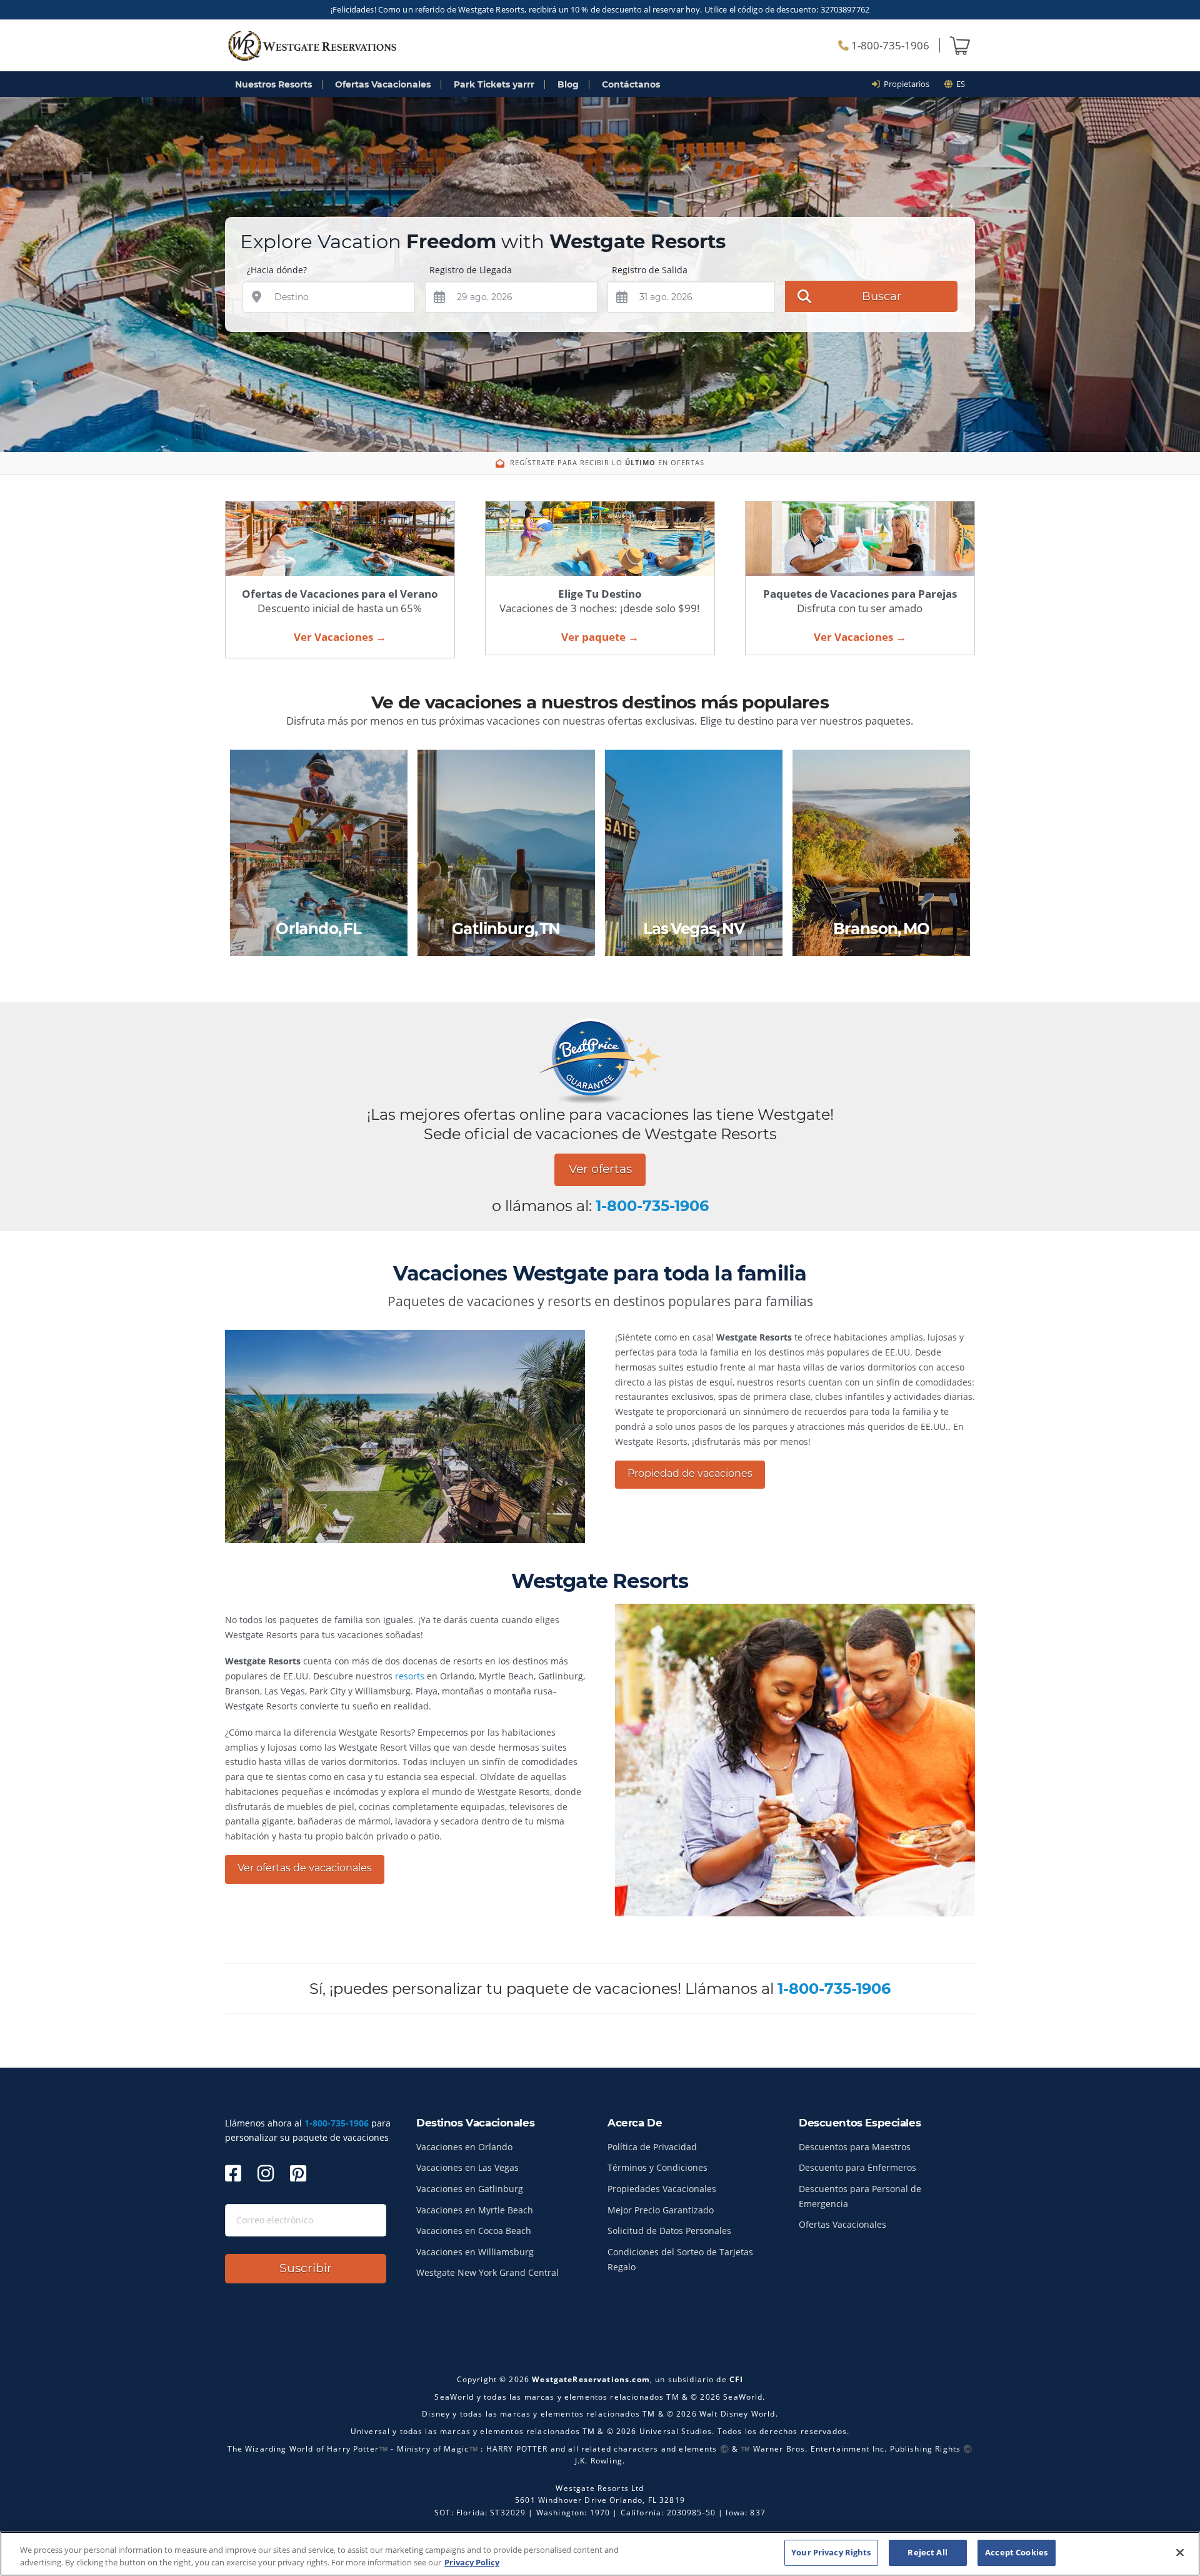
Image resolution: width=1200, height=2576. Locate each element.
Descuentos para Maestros (855, 2147)
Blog (568, 84)
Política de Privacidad (652, 2147)
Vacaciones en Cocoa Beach (474, 2231)
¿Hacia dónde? (277, 270)
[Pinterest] (298, 2173)
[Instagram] (266, 2173)
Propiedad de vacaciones (690, 1473)
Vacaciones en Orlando (464, 2147)
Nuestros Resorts (273, 84)
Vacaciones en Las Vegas (467, 2167)
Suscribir (306, 2268)
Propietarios (905, 84)
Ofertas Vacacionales (383, 84)
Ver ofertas (600, 1169)
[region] (600, 2554)
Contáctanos (631, 84)
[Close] (1180, 2552)
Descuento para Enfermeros (857, 2167)
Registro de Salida (650, 270)
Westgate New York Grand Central (487, 2272)
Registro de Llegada (471, 270)
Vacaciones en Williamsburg (475, 2252)
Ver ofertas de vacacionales (305, 1868)
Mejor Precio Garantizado (661, 2210)
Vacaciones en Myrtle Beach (475, 2210)
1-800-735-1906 (889, 45)
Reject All (927, 2552)
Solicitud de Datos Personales (669, 2231)
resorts (410, 1676)
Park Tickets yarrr (494, 84)
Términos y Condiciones (657, 2167)
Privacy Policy (472, 2562)
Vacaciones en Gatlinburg (470, 2189)
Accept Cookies (1016, 2552)
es (959, 84)
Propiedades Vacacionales (662, 2189)
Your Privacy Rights (831, 2552)
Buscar (882, 296)
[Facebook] (233, 2173)
